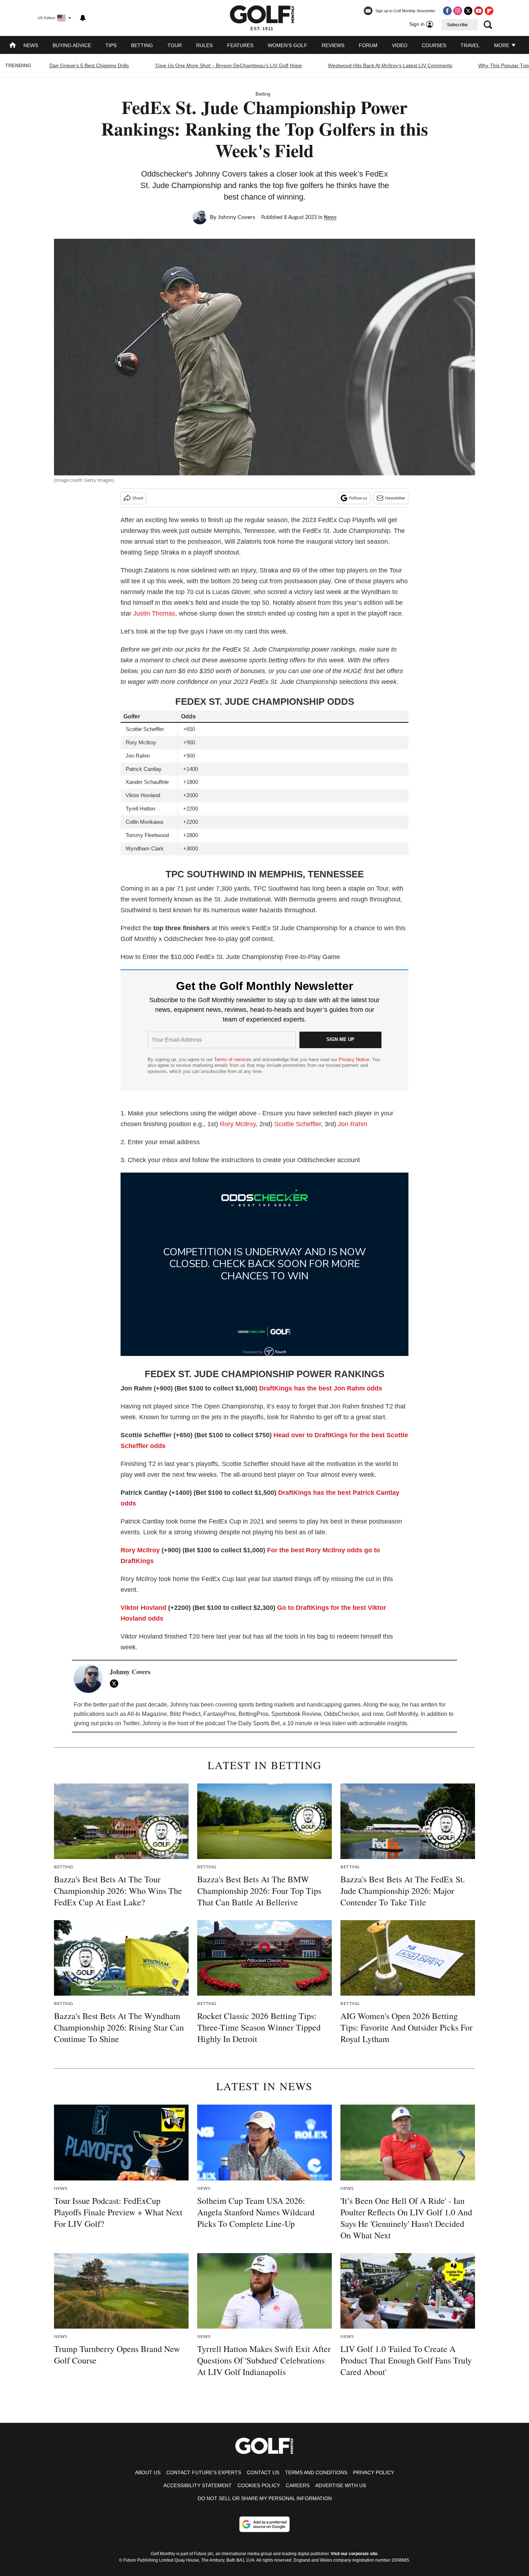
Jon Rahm (353, 1124)
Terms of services (234, 1059)
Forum (368, 45)
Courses (434, 45)
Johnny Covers (236, 217)
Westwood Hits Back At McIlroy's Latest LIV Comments (390, 65)
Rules (204, 45)
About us (148, 2472)
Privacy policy (374, 2472)
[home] (13, 46)
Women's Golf (288, 45)
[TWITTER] (116, 1684)
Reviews (333, 45)
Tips (111, 45)
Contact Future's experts (204, 2472)
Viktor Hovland (143, 1608)
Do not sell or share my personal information (265, 2498)
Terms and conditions (316, 2472)
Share (138, 498)
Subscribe (457, 25)
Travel (470, 45)
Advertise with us (341, 2485)
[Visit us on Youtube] (479, 11)
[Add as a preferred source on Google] (264, 2524)
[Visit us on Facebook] (447, 11)
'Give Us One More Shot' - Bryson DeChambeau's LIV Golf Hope (228, 65)
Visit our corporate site (354, 2554)
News (31, 45)
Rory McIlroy (238, 1124)
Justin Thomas (154, 613)
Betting (142, 45)
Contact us (263, 2472)
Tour (175, 45)
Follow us (358, 498)
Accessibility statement (198, 2485)
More (502, 45)
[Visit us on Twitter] (468, 11)
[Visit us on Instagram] (458, 11)
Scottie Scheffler (298, 1124)
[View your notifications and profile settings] (83, 18)
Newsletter (395, 498)
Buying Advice (72, 45)
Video (400, 45)
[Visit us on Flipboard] (489, 11)
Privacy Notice (354, 1059)
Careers (298, 2485)
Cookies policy (259, 2485)
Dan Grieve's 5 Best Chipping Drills (89, 65)
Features (240, 45)
